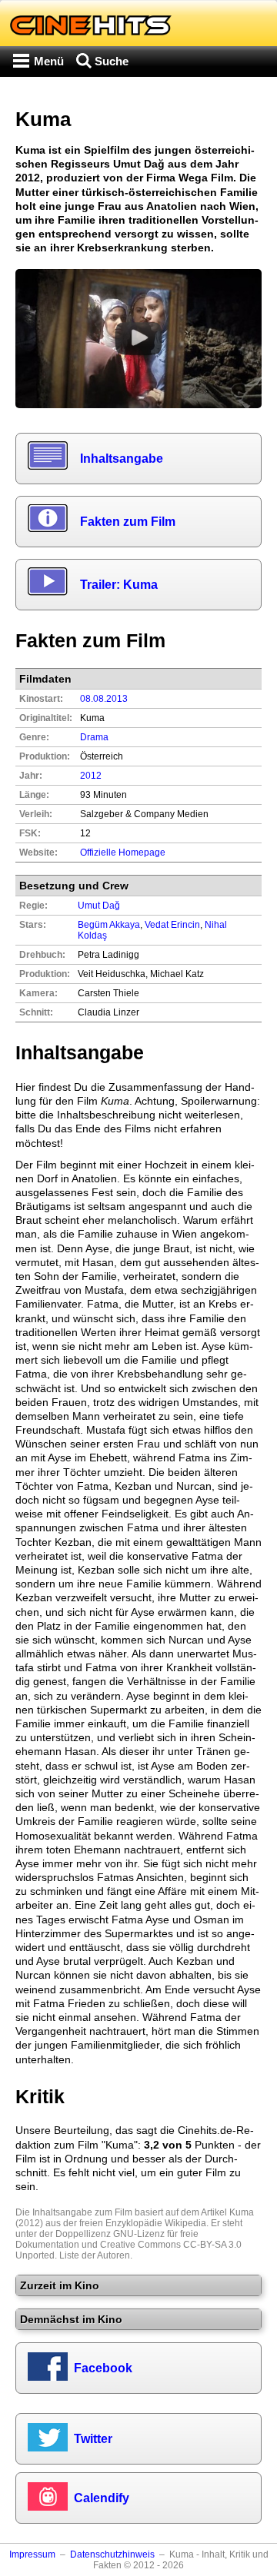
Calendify (102, 2498)
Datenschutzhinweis (112, 2554)
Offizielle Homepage (123, 853)
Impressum (32, 2554)
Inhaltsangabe (122, 459)
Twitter (93, 2439)
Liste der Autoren (95, 2255)
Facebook (103, 2368)
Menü (49, 61)
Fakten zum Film (128, 522)
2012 (91, 776)
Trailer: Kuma (119, 585)
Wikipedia (185, 2223)
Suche (112, 61)
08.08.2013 (104, 699)
